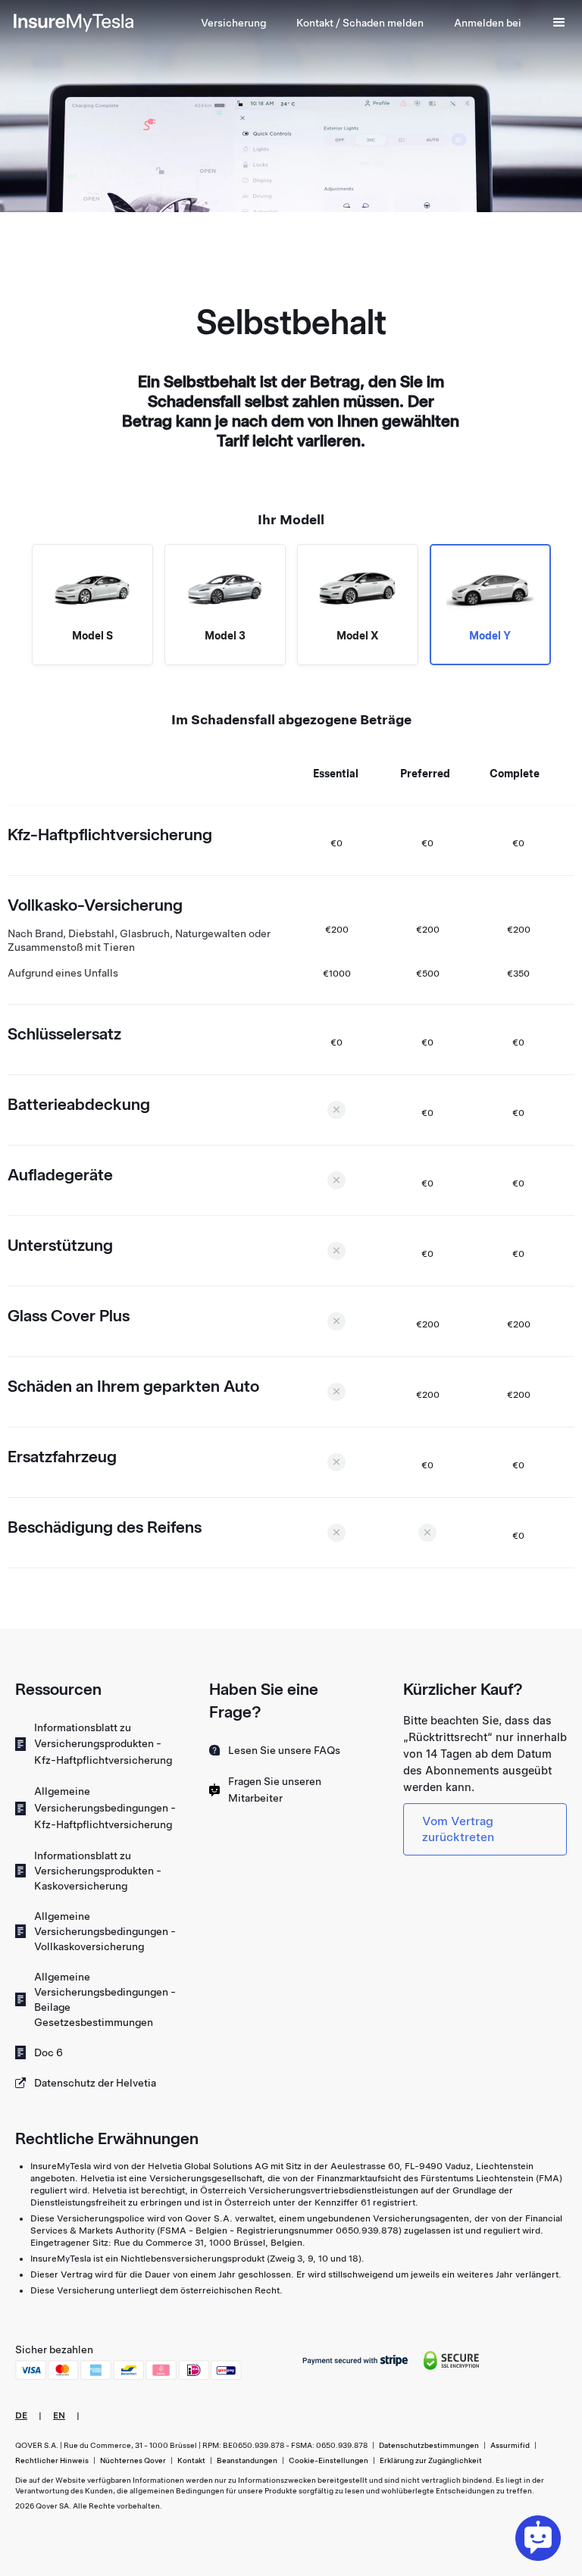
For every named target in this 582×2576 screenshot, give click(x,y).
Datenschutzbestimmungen (429, 2445)
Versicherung (233, 23)
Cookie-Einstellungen (329, 2460)
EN (59, 2415)
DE (21, 2415)
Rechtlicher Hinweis (52, 2460)
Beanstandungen (247, 2460)
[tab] (92, 605)
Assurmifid (510, 2445)
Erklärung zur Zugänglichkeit (431, 2460)
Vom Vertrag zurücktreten (458, 1829)
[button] (360, 23)
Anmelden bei (488, 23)
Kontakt (191, 2460)
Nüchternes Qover (133, 2460)
